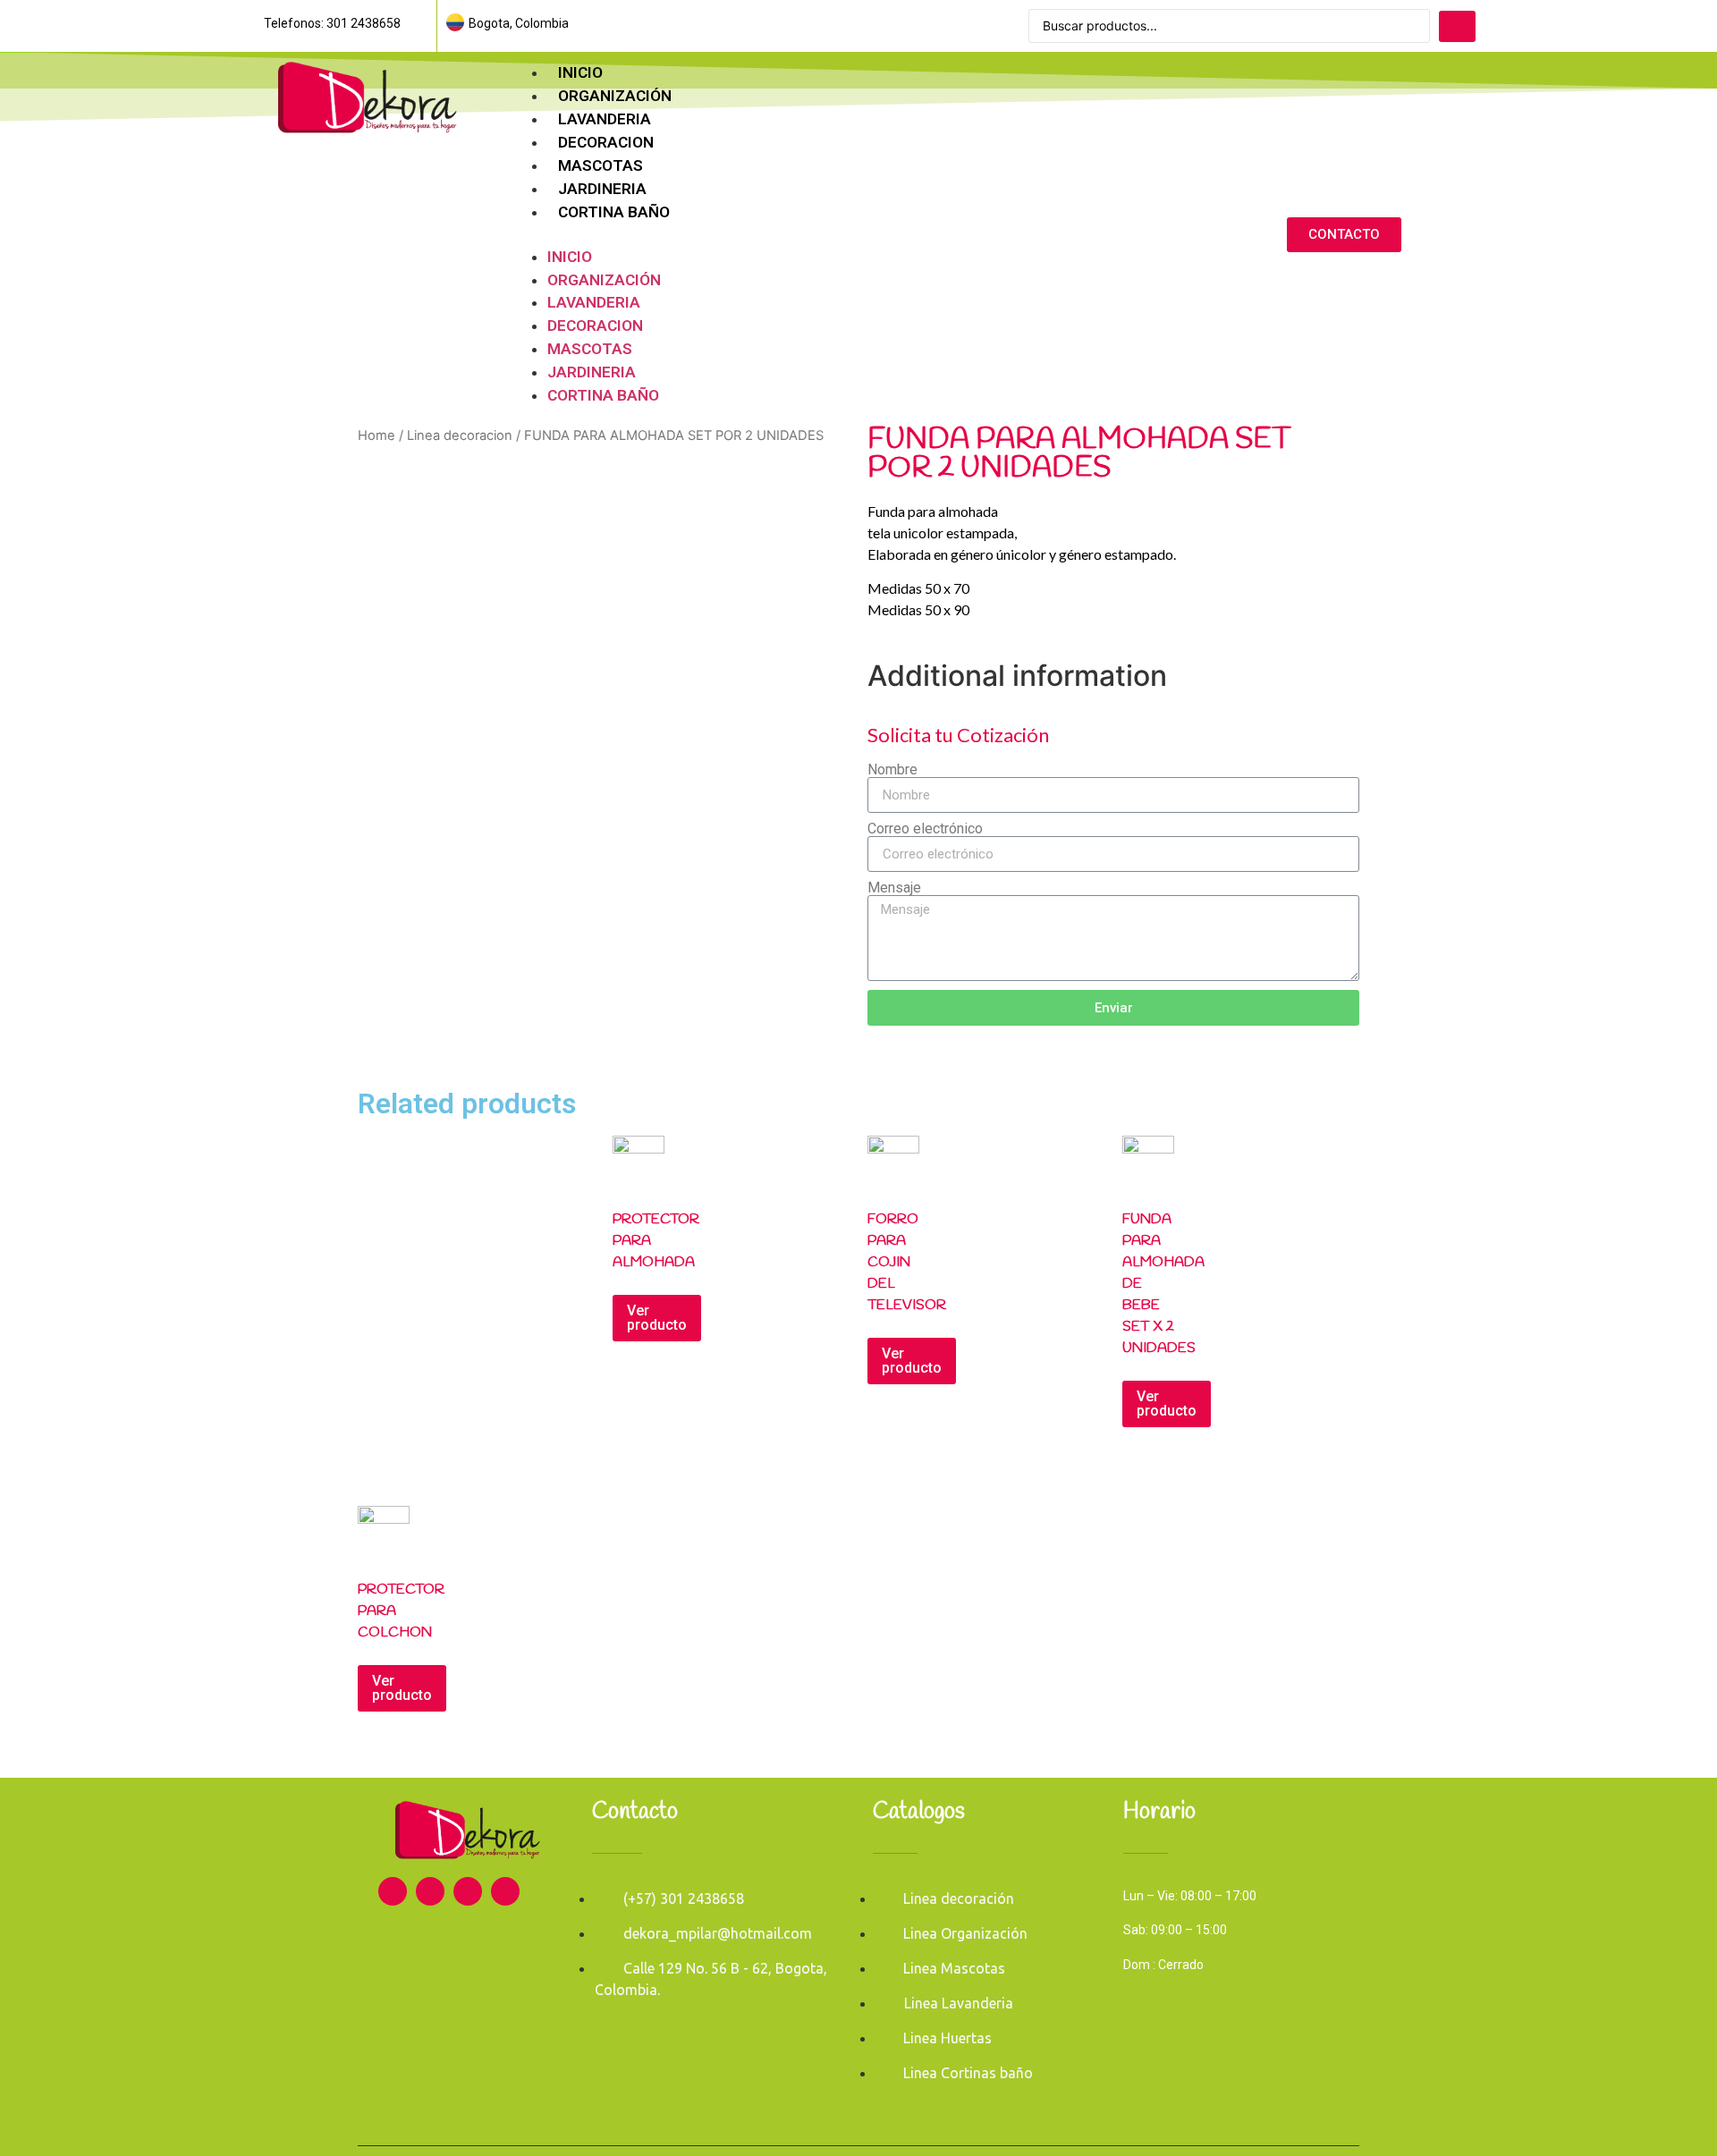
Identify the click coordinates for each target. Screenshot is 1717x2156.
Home (376, 435)
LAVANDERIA (605, 119)
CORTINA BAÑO (614, 212)
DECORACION (606, 142)
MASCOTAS (601, 165)
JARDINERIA (602, 189)
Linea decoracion (460, 435)
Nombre (892, 770)
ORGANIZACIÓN (615, 96)
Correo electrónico (925, 829)
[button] (855, 235)
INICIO (580, 72)
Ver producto (657, 1318)
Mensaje (894, 888)
